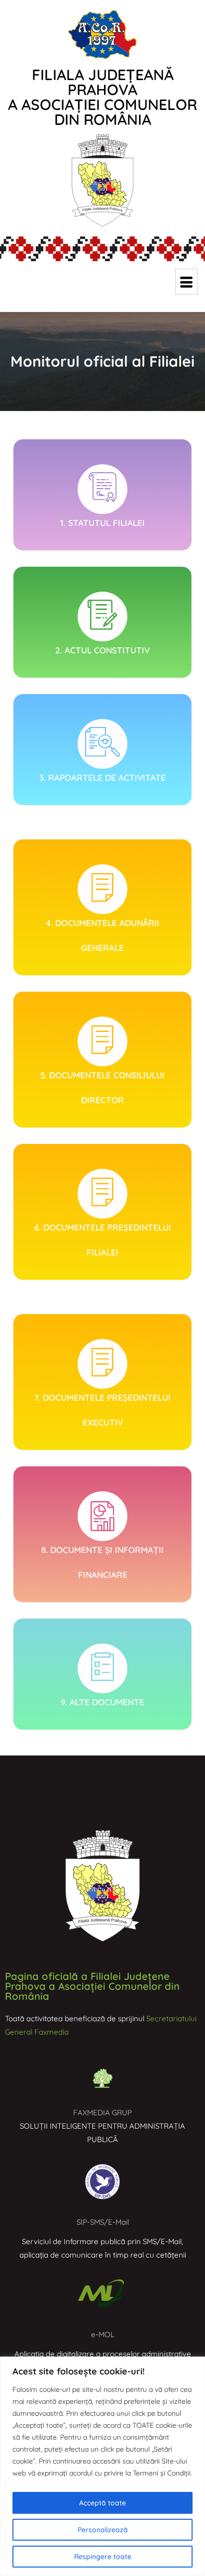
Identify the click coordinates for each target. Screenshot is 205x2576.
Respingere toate (103, 2557)
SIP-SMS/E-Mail (103, 2222)
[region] (102, 2466)
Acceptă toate (102, 2503)
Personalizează (103, 2530)
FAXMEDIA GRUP (102, 2112)
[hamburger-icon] (186, 282)
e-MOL (103, 2334)
